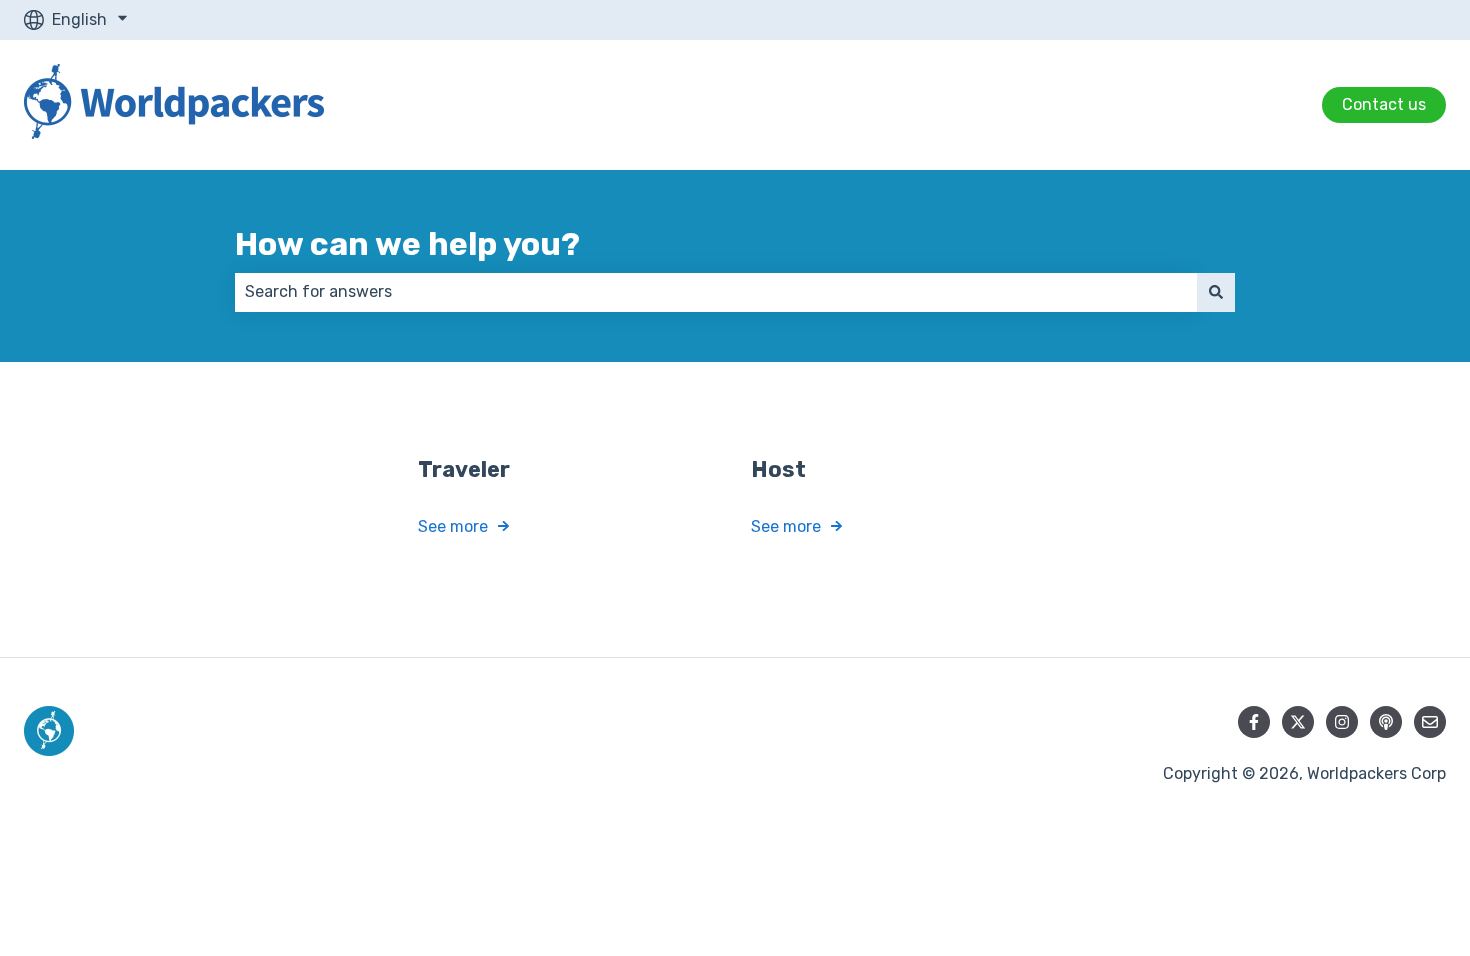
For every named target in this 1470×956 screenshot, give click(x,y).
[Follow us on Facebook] (1254, 722)
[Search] (1216, 292)
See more (453, 526)
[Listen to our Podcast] (1386, 722)
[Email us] (1430, 722)
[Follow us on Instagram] (1342, 722)
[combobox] (716, 292)
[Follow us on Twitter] (1298, 722)
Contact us (1384, 104)
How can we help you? (407, 244)
